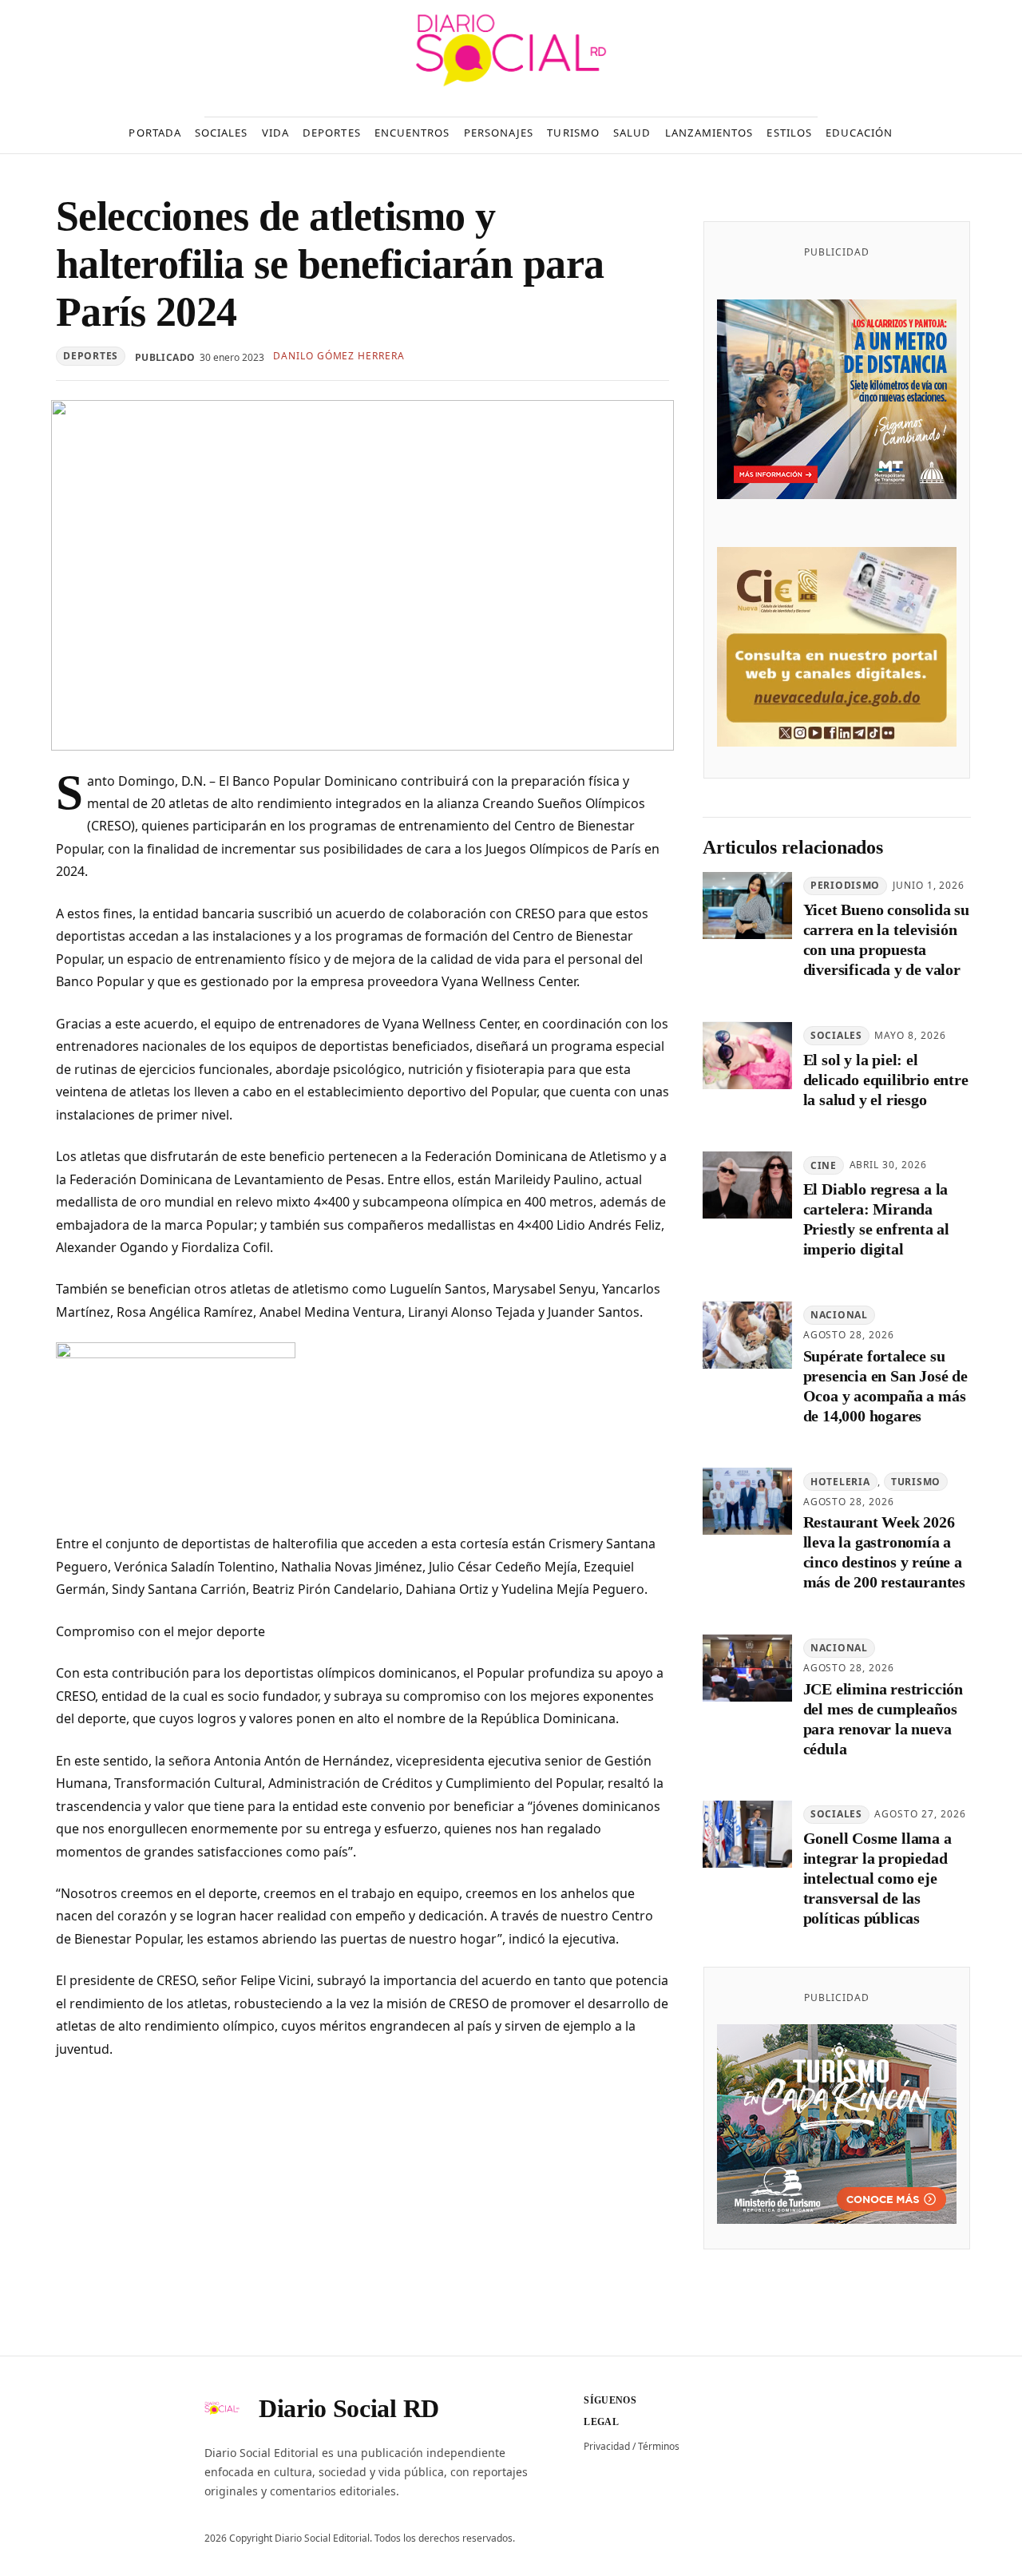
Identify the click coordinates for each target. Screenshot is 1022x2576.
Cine (824, 1165)
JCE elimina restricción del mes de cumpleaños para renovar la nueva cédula (883, 1719)
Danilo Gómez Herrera (339, 356)
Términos (659, 2446)
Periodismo (845, 886)
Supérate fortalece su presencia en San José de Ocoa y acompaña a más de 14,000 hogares (885, 1386)
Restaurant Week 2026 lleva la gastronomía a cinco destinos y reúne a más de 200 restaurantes (884, 1553)
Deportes (91, 356)
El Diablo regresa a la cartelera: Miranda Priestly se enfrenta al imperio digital (876, 1220)
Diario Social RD (349, 2408)
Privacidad (607, 2446)
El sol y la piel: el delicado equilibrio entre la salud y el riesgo (886, 1080)
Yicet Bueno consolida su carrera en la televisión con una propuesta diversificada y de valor (886, 940)
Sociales (836, 1036)
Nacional (839, 1316)
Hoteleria (840, 1482)
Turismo (916, 1482)
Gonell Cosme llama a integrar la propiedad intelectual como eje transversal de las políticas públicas (877, 1879)
